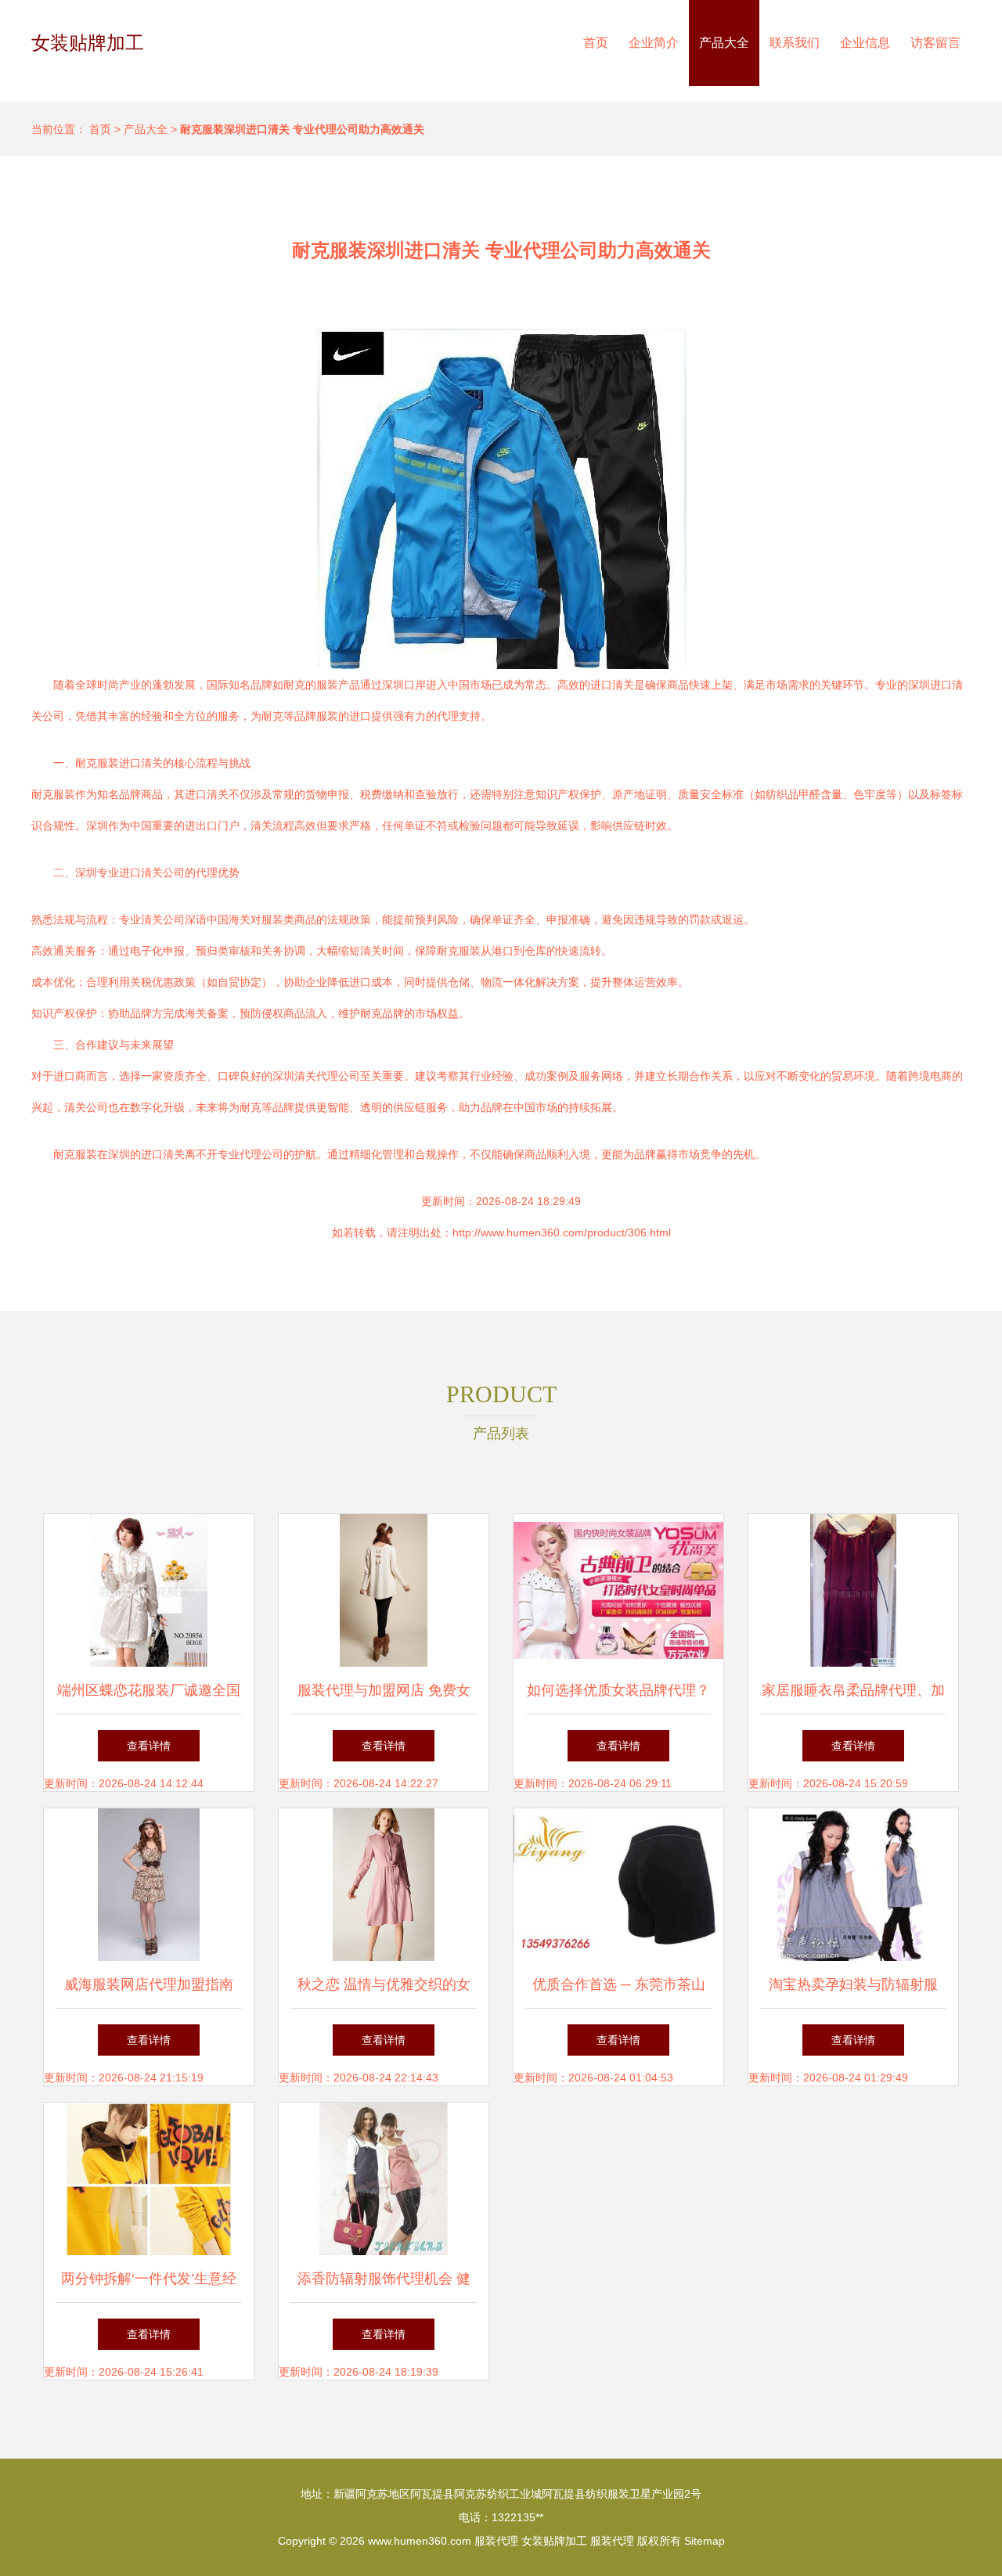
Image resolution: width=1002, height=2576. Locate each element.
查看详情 (149, 1746)
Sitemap (705, 2541)
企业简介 (654, 43)
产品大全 (724, 43)
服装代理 (496, 2541)
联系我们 (795, 43)
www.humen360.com (420, 2541)
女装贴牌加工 (88, 43)
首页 (596, 43)
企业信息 (865, 43)
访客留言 (935, 43)
